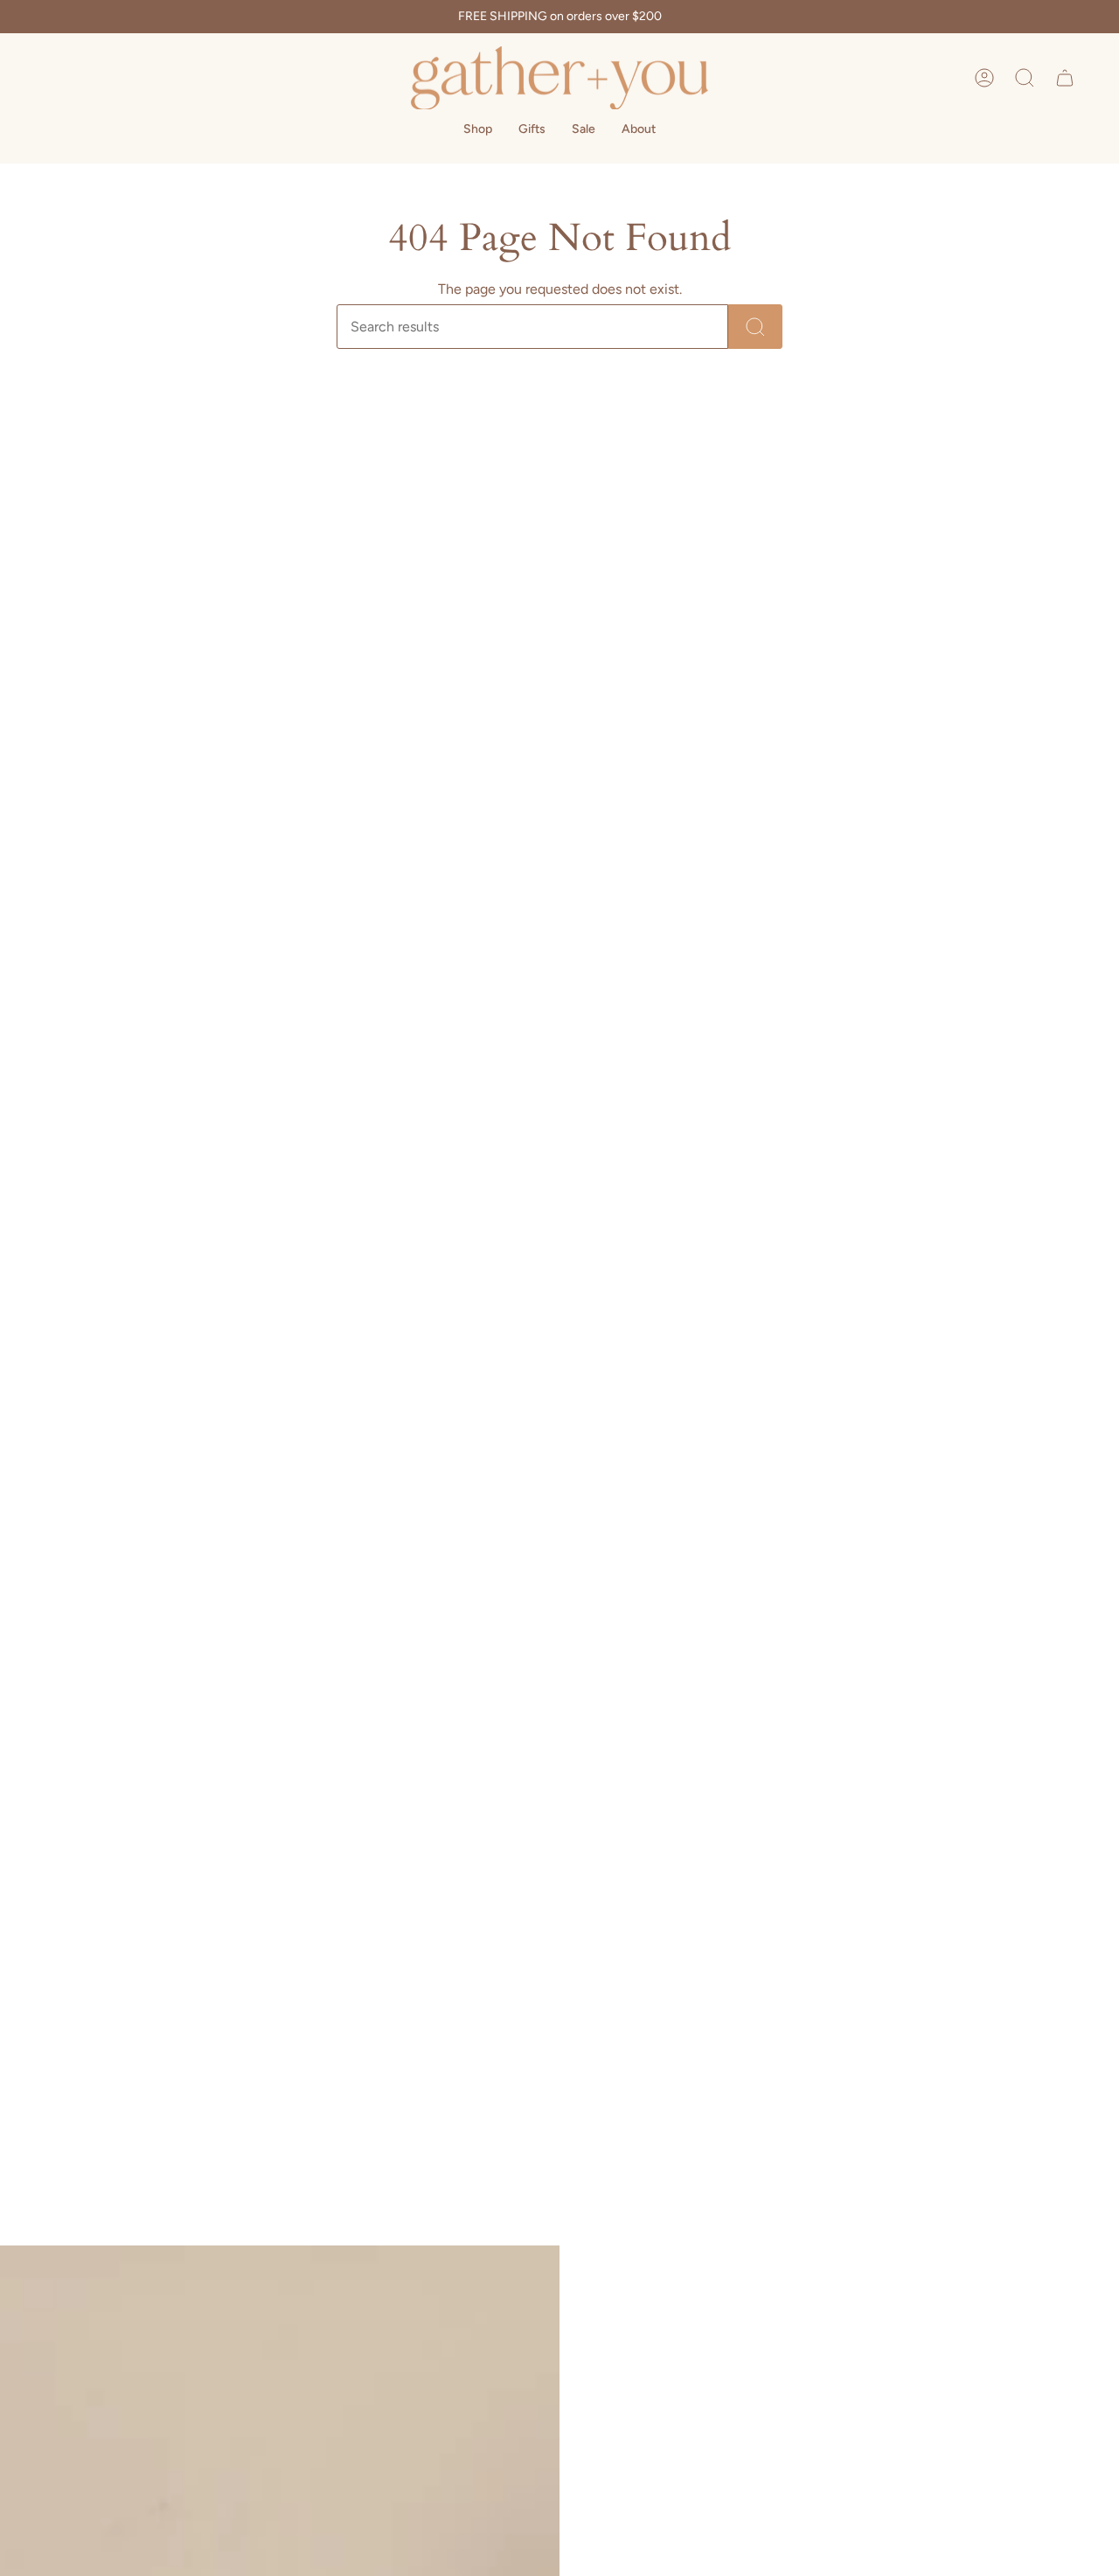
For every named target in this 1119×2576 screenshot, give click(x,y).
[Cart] (1065, 78)
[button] (1025, 78)
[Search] (755, 327)
